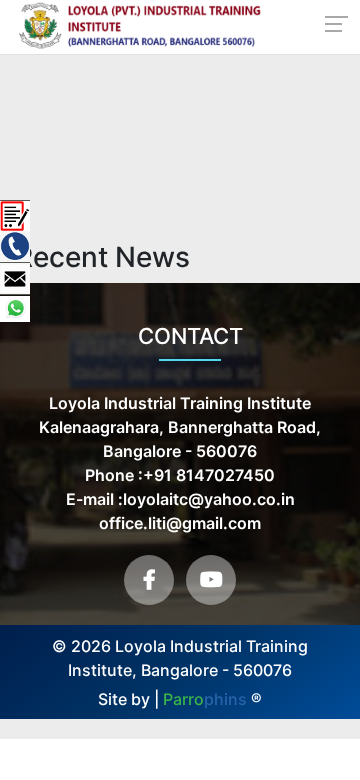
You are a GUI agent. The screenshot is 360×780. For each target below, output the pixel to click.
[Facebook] (149, 580)
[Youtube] (211, 580)
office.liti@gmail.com (180, 523)
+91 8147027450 (209, 475)
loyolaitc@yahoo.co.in (209, 499)
